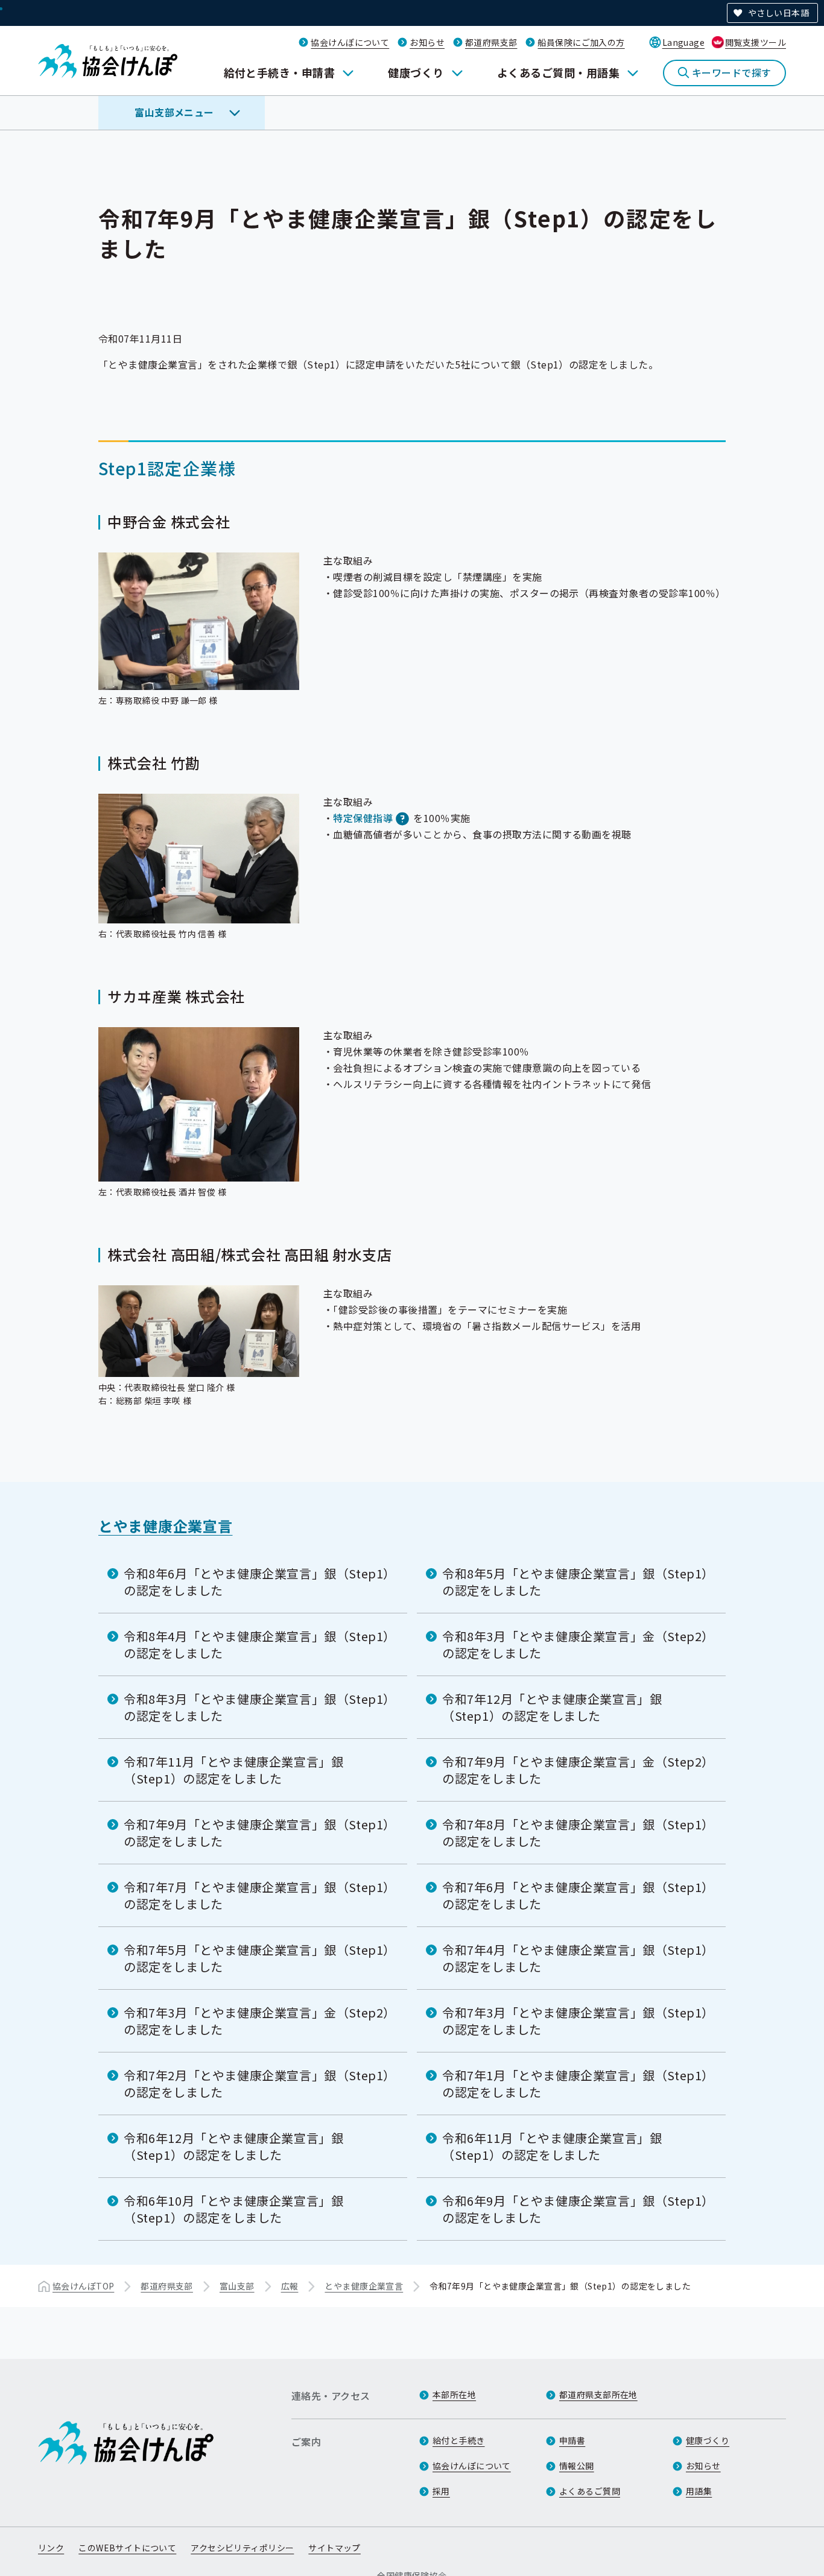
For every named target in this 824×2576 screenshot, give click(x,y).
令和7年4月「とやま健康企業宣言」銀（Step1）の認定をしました (575, 1958)
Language (683, 42)
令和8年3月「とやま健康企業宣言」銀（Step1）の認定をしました (257, 1707)
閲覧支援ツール (756, 42)
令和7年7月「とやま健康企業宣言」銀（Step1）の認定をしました (257, 1895)
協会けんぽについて (350, 42)
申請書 (572, 2440)
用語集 (699, 2491)
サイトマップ (334, 2548)
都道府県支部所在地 (598, 2394)
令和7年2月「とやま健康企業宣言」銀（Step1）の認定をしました (257, 2084)
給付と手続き (459, 2440)
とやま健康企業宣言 (165, 1526)
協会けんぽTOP (83, 2286)
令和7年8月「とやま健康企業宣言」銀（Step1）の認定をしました (575, 1833)
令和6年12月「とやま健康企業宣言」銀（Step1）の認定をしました (233, 2146)
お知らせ (427, 42)
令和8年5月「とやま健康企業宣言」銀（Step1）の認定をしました (575, 1582)
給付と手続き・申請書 (280, 72)
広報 (290, 2286)
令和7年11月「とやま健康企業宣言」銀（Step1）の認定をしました (233, 1770)
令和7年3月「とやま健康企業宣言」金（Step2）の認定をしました (257, 2021)
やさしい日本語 (778, 13)
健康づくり (416, 72)
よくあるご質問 (590, 2491)
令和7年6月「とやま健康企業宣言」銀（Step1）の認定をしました (575, 1895)
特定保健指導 (363, 818)
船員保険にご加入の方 (581, 42)
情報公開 (577, 2466)
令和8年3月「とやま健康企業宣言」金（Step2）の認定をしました (575, 1644)
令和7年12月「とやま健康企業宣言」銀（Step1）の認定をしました (552, 1707)
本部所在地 (454, 2394)
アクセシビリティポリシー (242, 2548)
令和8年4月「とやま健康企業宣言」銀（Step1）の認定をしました (257, 1644)
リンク (51, 2548)
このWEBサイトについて (127, 2548)
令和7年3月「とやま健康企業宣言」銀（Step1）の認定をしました (575, 2021)
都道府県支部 (491, 42)
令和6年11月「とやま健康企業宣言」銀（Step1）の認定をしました (552, 2146)
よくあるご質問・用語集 (558, 72)
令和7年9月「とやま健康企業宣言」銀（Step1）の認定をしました (257, 1833)
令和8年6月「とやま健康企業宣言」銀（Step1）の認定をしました (257, 1582)
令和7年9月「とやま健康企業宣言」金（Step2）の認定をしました (575, 1770)
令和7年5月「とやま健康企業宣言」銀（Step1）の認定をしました (257, 1958)
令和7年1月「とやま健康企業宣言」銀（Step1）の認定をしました (575, 2084)
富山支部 (237, 2286)
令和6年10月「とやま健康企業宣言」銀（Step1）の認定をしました (233, 2209)
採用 (441, 2491)
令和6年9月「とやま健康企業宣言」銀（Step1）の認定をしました (575, 2209)
